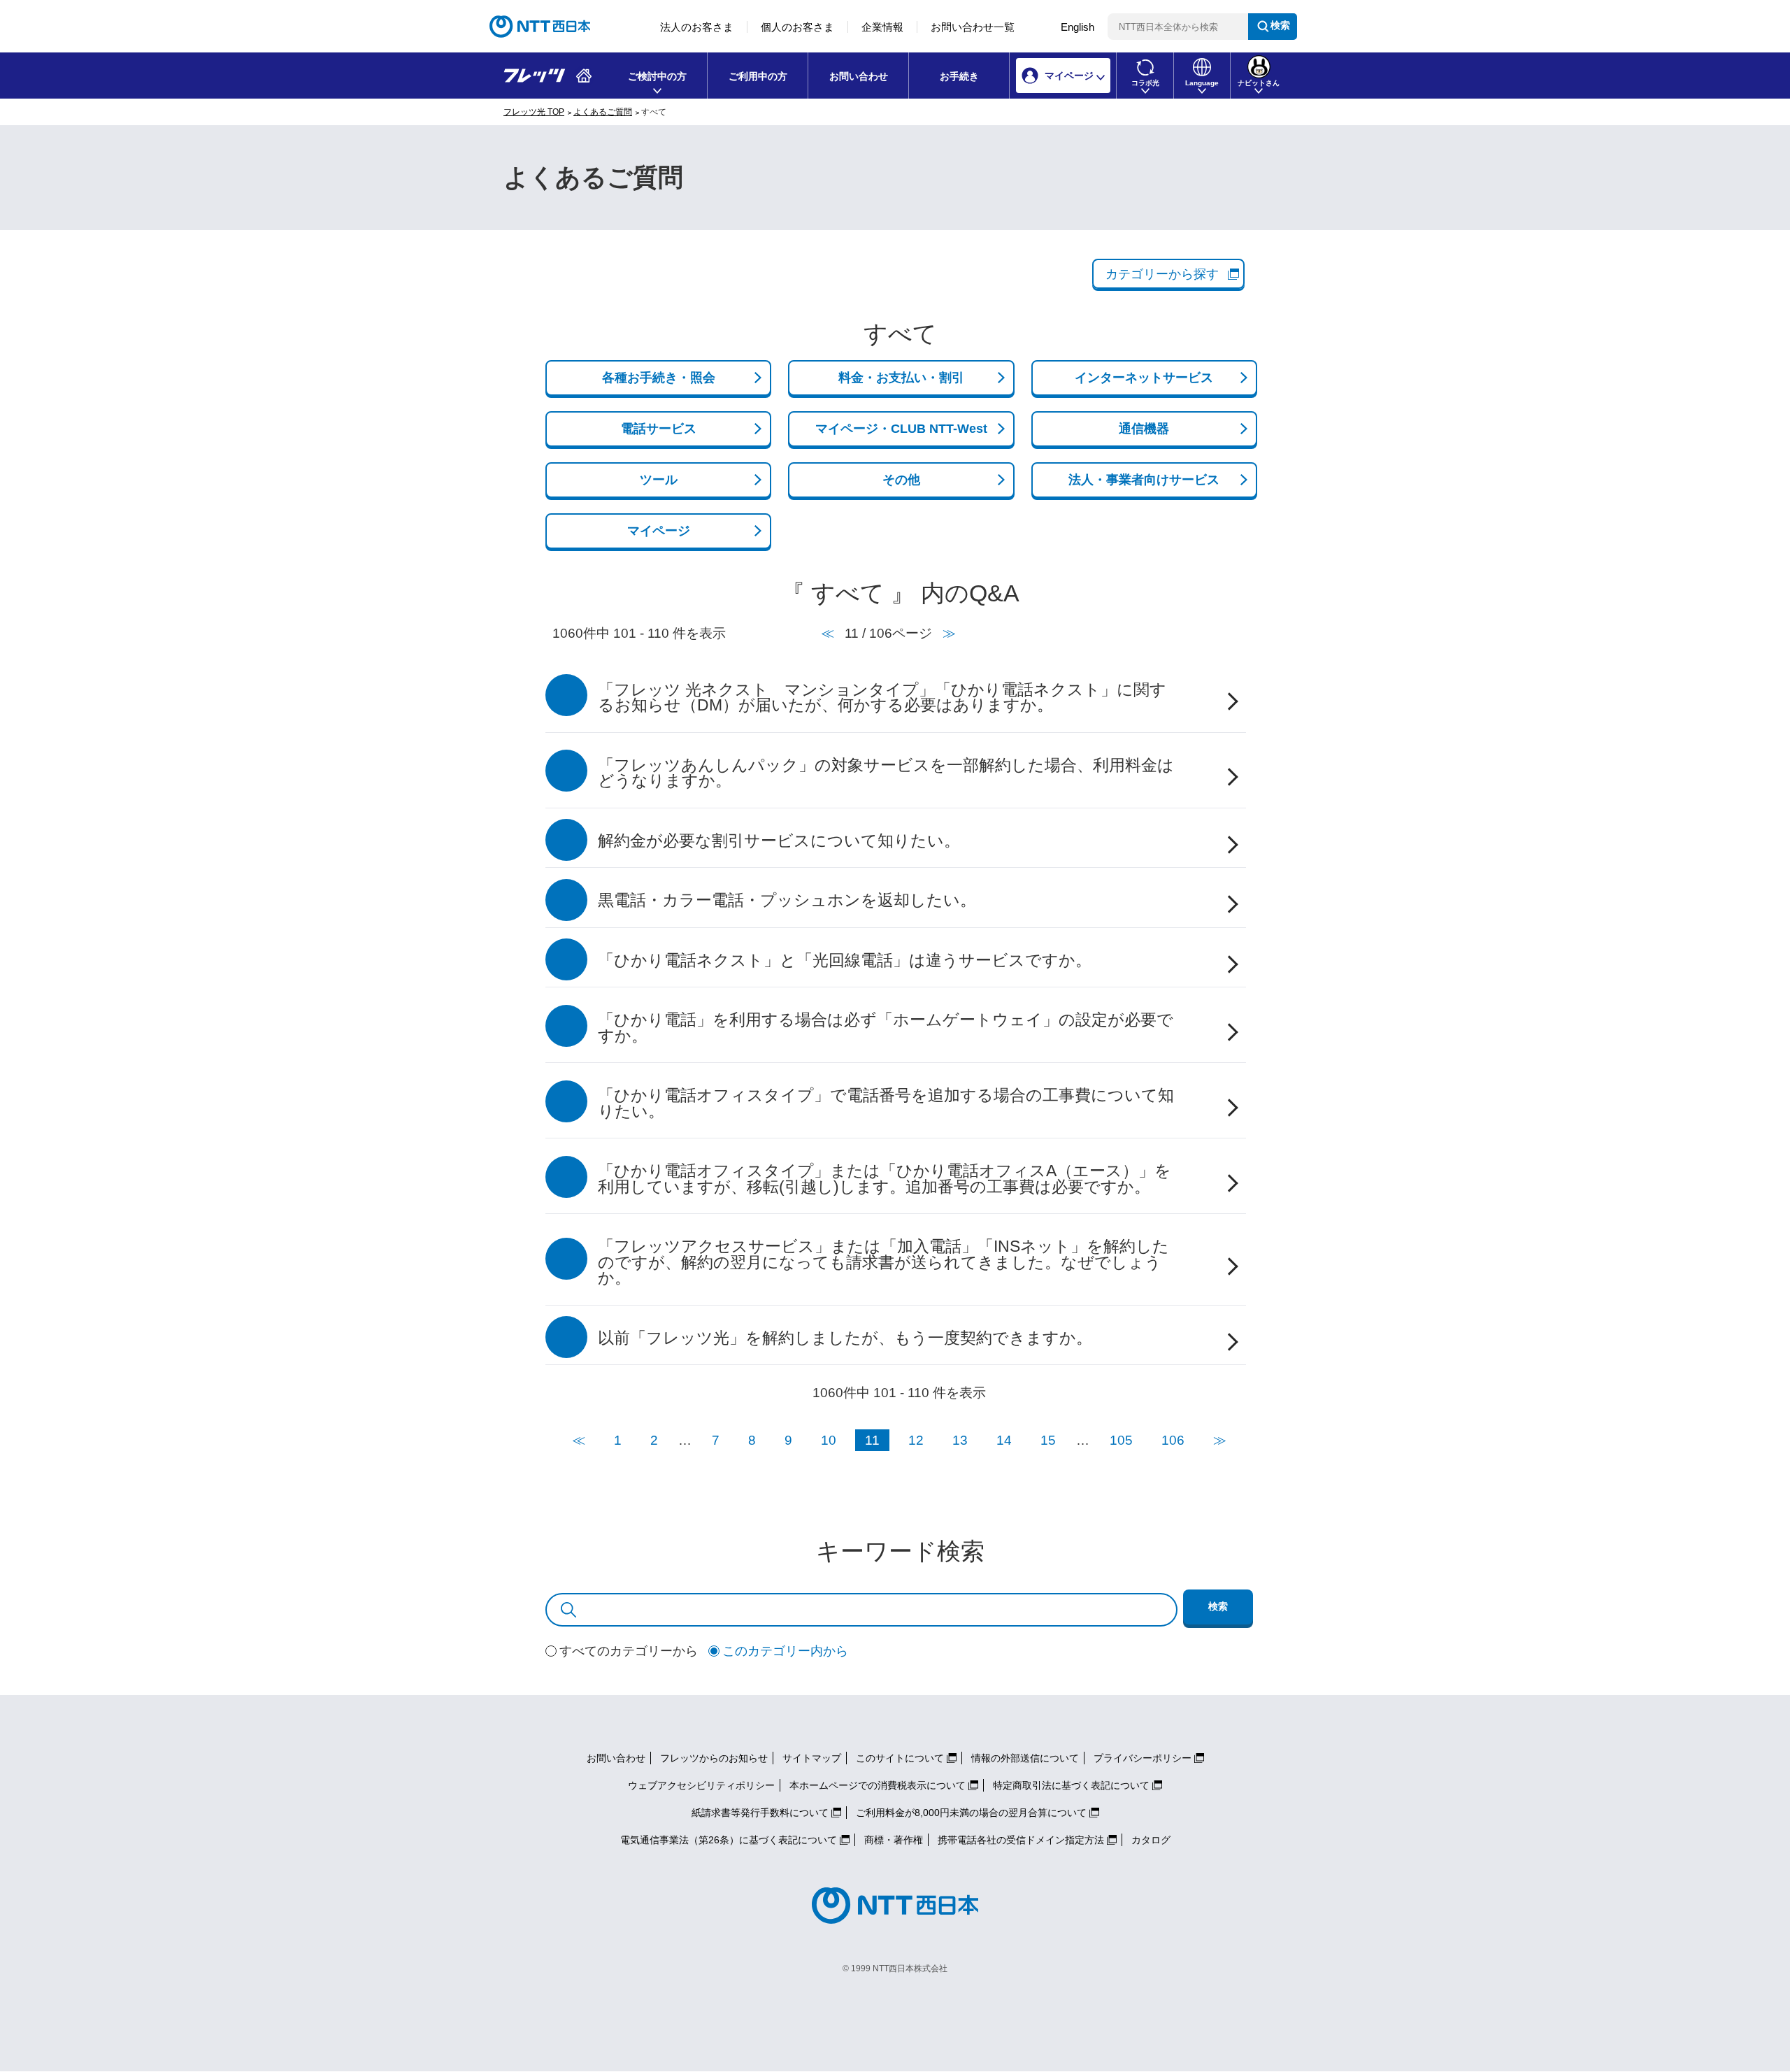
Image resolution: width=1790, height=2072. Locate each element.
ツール (659, 480)
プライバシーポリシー (1143, 1758)
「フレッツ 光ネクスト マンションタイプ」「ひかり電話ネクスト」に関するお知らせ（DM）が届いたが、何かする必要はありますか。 (882, 698)
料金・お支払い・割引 (901, 378)
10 (829, 1440)
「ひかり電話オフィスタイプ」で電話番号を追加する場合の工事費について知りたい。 (886, 1103)
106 (1173, 1440)
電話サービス (659, 429)
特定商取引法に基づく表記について (1071, 1785)
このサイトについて (900, 1758)
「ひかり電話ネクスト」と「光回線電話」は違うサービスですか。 (845, 960)
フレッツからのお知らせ (714, 1758)
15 (1048, 1440)
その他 (901, 480)
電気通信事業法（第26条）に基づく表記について (729, 1840)
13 (960, 1440)
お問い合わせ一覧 (973, 27)
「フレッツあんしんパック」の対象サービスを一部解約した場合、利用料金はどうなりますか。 (886, 773)
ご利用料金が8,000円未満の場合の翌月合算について (971, 1813)
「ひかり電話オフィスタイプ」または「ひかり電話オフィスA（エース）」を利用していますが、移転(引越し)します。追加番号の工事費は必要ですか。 (885, 1179)
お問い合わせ (859, 76)
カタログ (1151, 1840)
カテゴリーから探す (1162, 274)
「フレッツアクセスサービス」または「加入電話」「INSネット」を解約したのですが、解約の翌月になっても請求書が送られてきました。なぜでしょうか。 (883, 1262)
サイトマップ (812, 1758)
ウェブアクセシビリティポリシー (701, 1785)
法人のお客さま (697, 27)
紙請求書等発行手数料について (760, 1813)
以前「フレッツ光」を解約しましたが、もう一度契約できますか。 (845, 1338)
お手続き (959, 76)
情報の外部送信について (1025, 1758)
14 (1004, 1440)
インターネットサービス (1144, 378)
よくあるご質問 (603, 112)
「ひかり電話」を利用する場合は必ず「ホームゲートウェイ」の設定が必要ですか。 (886, 1028)
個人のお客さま (797, 27)
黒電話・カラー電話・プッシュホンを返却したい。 (787, 900)
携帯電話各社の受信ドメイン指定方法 (1021, 1840)
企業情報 (882, 27)
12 (916, 1440)
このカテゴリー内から (785, 1651)
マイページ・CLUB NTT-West (901, 429)
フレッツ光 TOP (534, 112)
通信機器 (1144, 429)
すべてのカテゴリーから (629, 1651)
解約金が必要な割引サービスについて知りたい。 (779, 841)
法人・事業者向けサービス (1144, 480)
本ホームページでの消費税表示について (878, 1785)
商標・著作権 (894, 1840)
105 (1121, 1440)
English (1077, 27)
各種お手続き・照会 (659, 378)
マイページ (659, 531)
